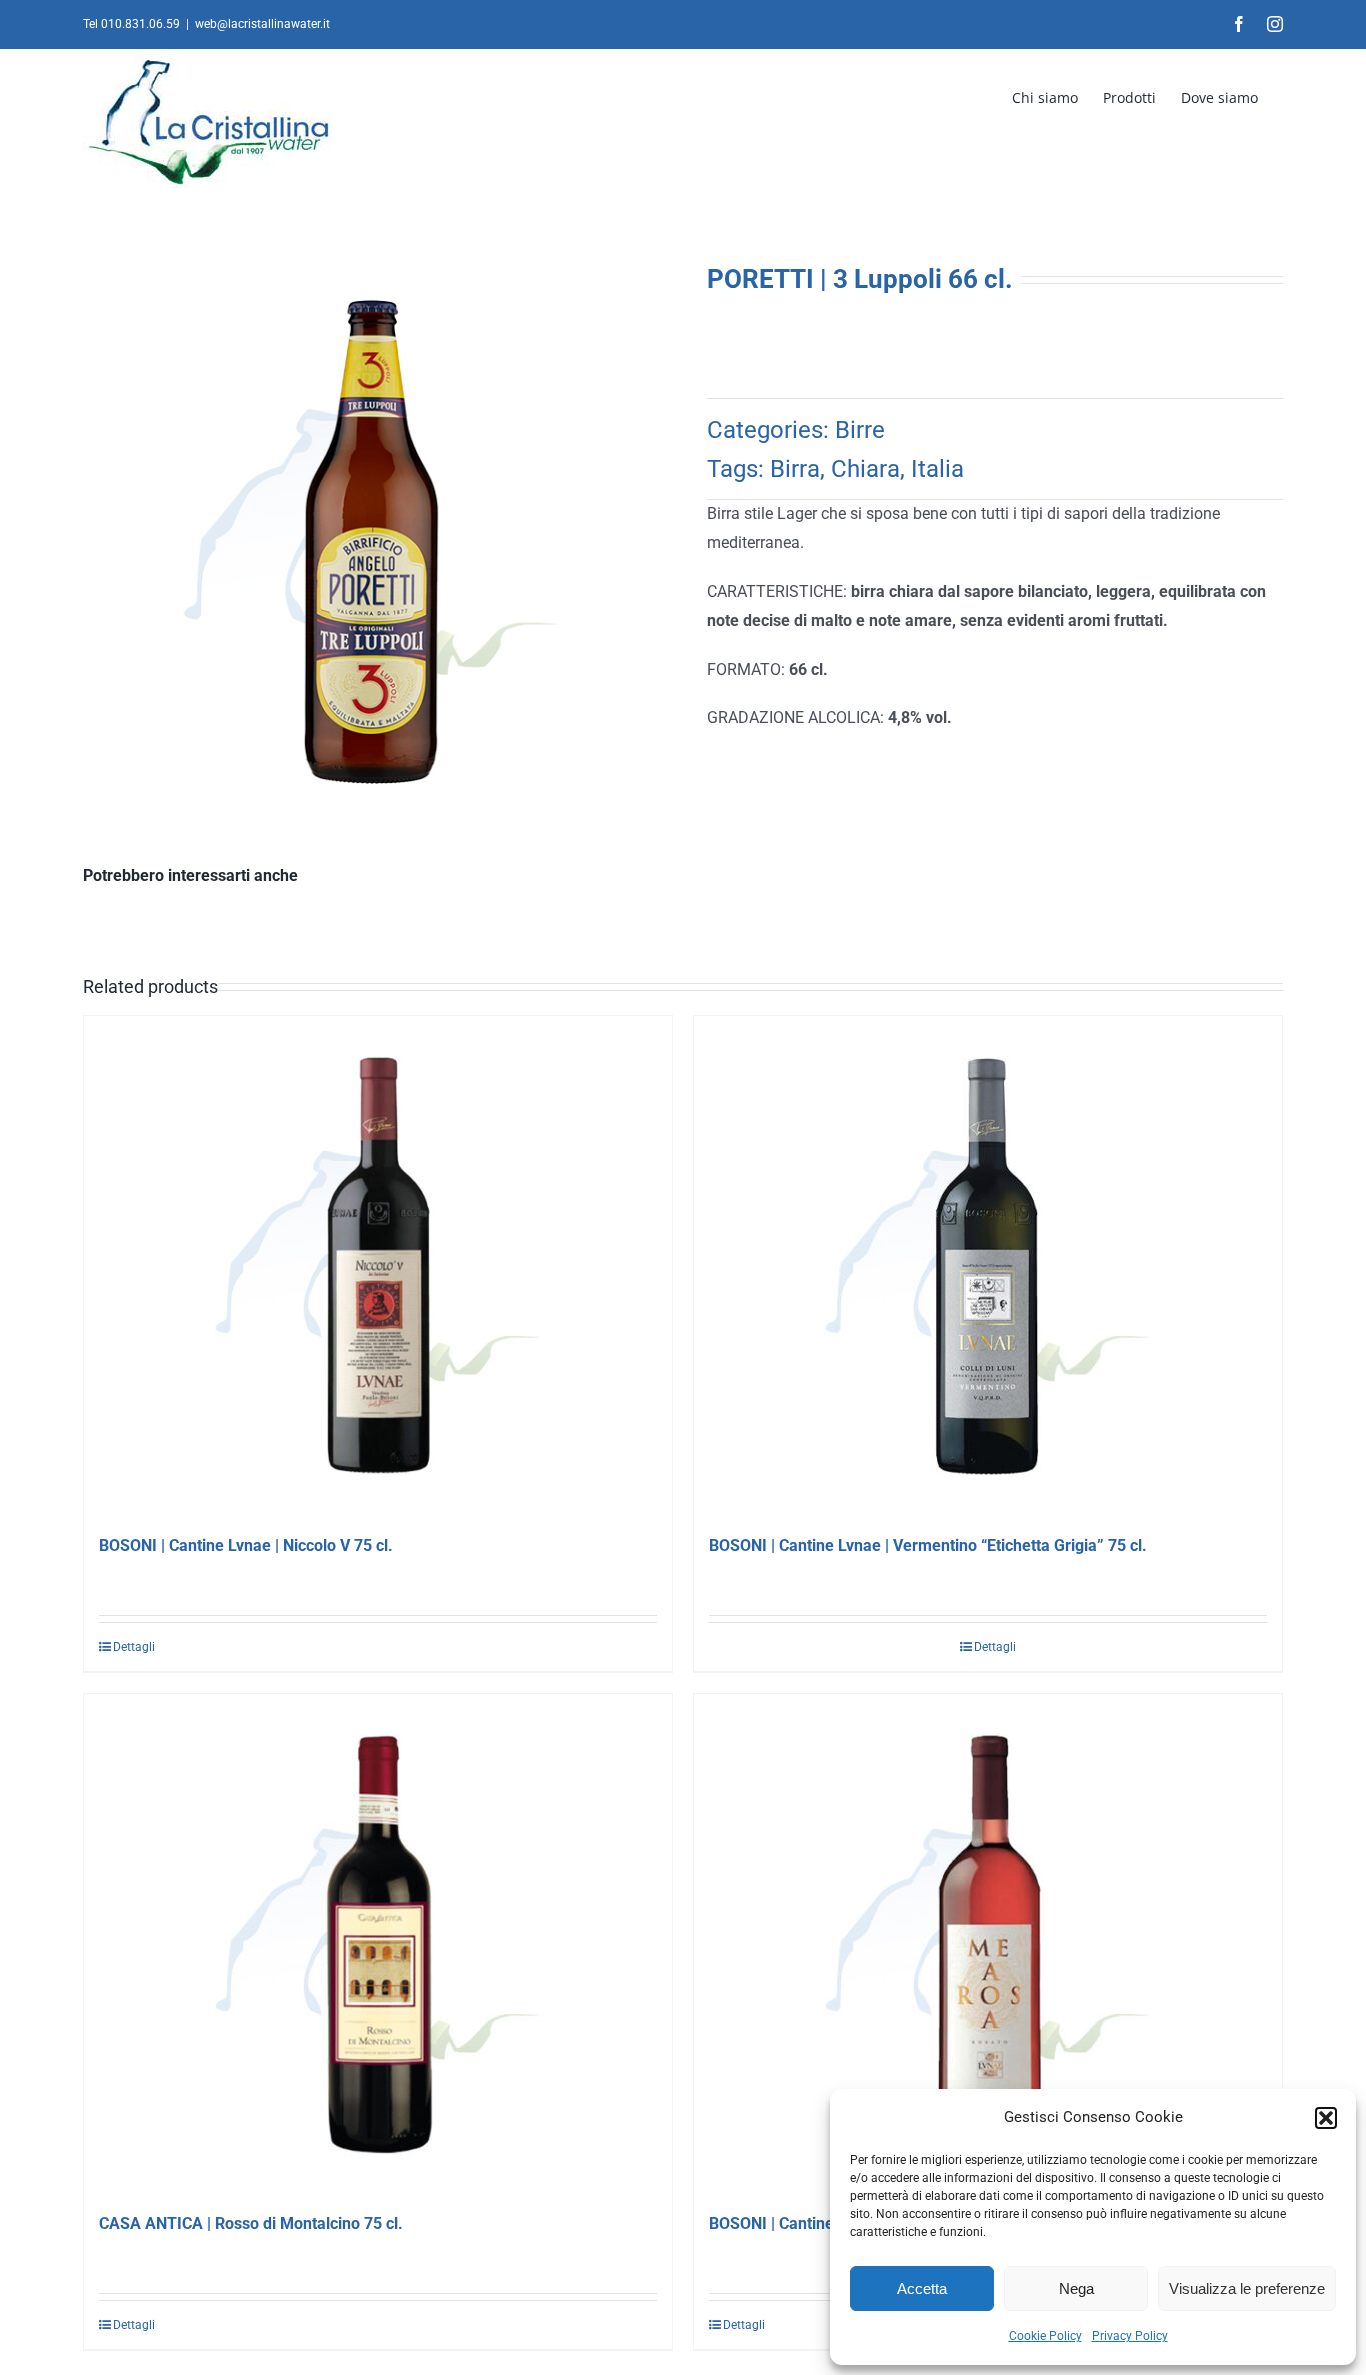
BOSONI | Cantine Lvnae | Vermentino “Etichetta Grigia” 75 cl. (928, 1545)
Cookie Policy (1045, 2336)
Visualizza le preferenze (1247, 2288)
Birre (860, 430)
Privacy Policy (1130, 2336)
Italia (937, 469)
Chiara (865, 469)
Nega (1076, 2288)
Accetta (922, 2288)
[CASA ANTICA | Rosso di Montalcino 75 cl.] (378, 1944)
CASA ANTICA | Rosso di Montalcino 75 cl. (251, 2223)
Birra (795, 469)
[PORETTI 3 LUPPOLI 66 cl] (371, 542)
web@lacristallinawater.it (262, 24)
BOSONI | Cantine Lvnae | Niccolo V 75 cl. (246, 1545)
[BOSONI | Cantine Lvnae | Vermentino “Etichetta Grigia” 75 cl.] (988, 1266)
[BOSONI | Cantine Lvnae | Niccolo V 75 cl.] (378, 1266)
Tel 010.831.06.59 (131, 24)
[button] (1326, 2118)
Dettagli (134, 1647)
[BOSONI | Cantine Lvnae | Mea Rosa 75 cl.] (988, 1944)
